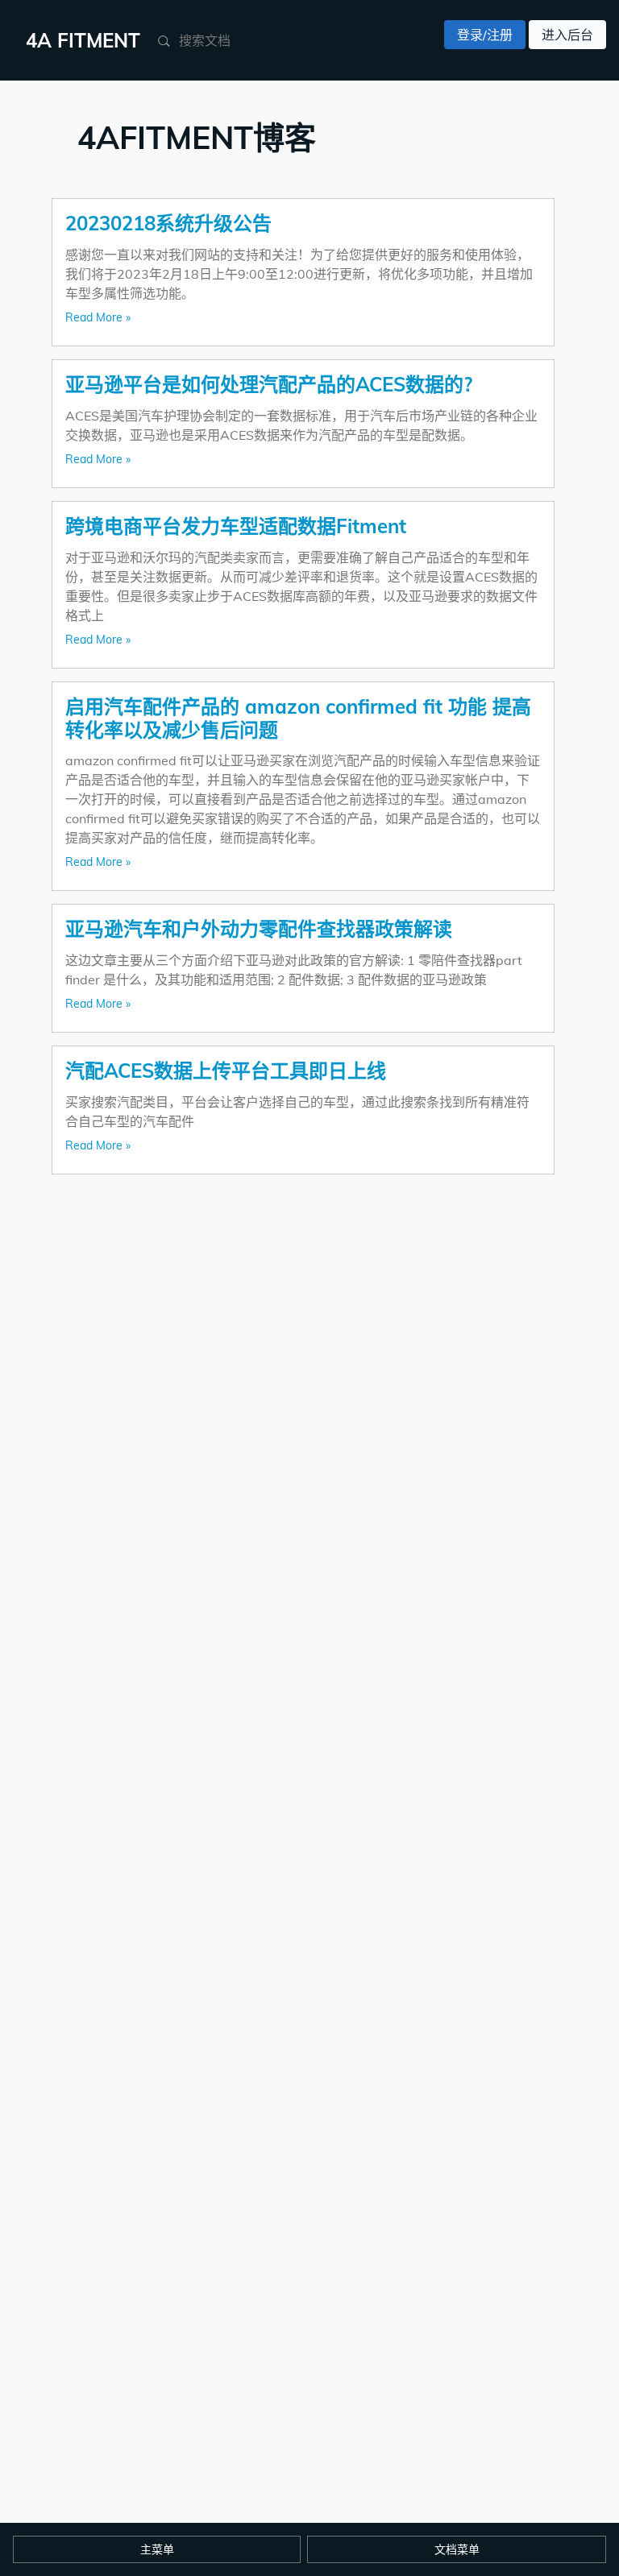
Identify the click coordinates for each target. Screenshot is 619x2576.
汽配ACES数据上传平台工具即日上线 (226, 1071)
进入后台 (567, 35)
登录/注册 (485, 35)
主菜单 (157, 2549)
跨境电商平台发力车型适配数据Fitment (236, 526)
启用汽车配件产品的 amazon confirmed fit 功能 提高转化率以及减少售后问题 (298, 718)
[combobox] (256, 40)
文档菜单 (457, 2549)
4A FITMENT (83, 40)
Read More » (98, 317)
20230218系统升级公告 (168, 223)
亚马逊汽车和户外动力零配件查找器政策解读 (259, 929)
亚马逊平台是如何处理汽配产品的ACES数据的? (269, 384)
